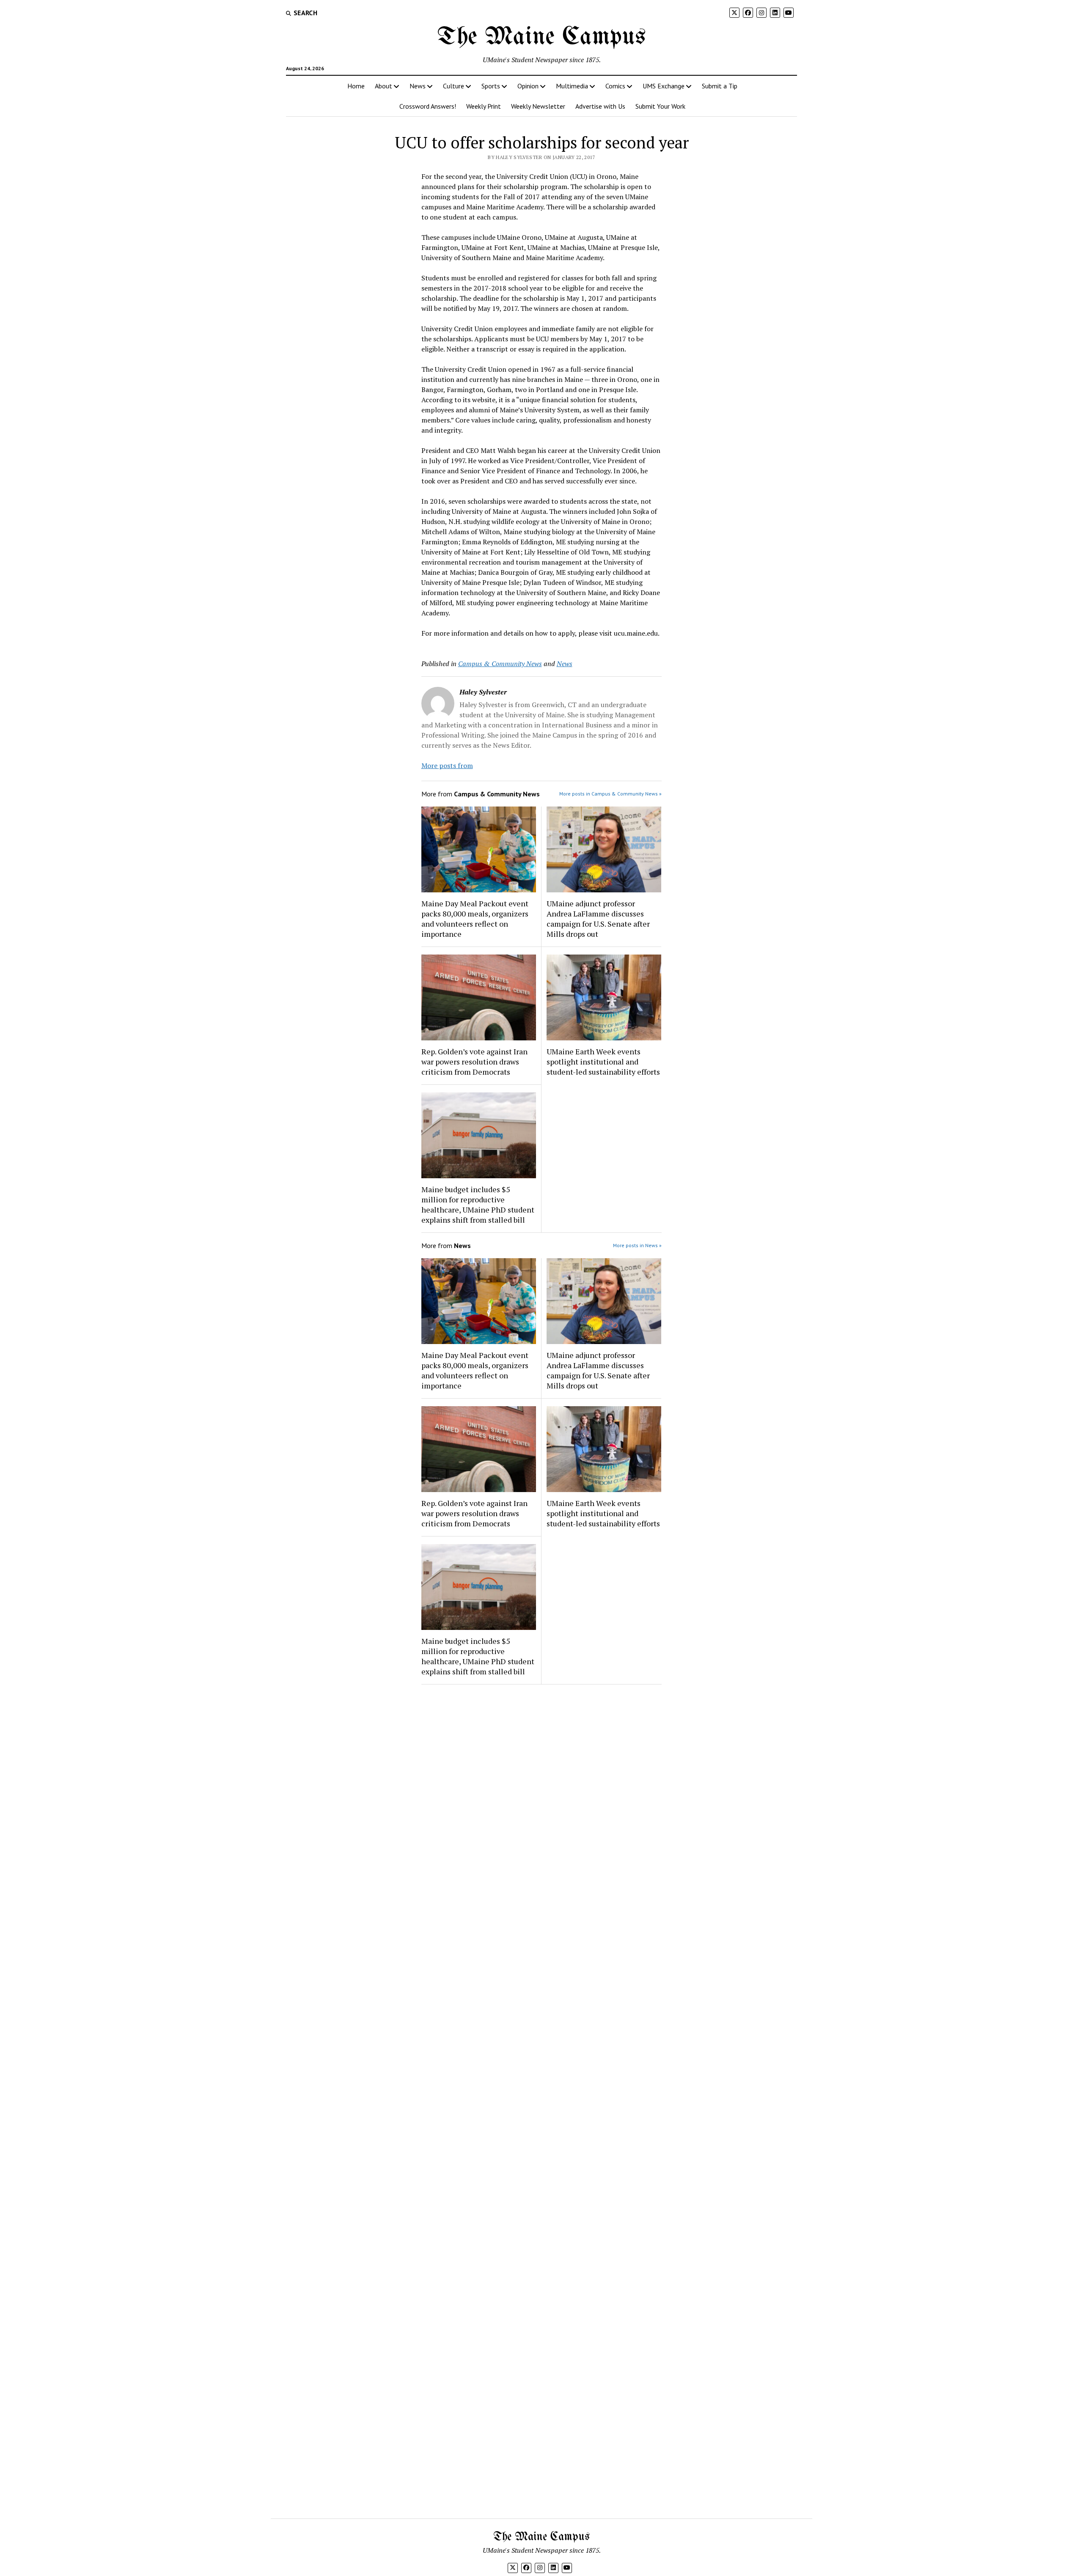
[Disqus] (542, 1798)
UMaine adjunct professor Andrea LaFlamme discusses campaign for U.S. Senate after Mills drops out (598, 919)
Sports (491, 86)
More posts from (447, 765)
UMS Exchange (664, 86)
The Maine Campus (541, 37)
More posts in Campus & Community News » (610, 794)
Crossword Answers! (428, 106)
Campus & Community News (500, 664)
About (383, 86)
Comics (615, 86)
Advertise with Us (600, 106)
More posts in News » (637, 1245)
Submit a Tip (720, 86)
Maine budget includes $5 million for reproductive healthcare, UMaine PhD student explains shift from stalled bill (478, 1204)
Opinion (528, 86)
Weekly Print (484, 106)
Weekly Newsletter (538, 106)
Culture (454, 86)
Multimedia (572, 86)
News (418, 86)
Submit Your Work (660, 106)
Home (356, 86)
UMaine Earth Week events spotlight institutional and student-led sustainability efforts (603, 1062)
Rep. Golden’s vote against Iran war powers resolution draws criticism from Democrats (474, 1062)
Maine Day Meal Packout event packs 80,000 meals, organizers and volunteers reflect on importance (475, 919)
